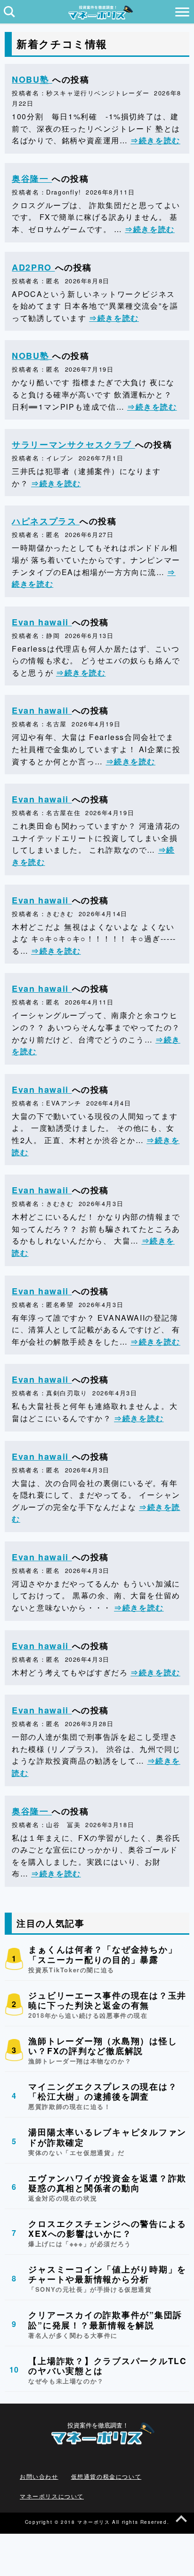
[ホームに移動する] (97, 17)
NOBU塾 (32, 79)
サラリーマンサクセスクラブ (73, 444)
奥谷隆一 (32, 179)
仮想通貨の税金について (106, 2476)
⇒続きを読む (155, 140)
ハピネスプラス (46, 521)
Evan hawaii (42, 622)
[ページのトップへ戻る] (181, 2521)
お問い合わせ (39, 2476)
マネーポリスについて (52, 2496)
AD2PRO (33, 267)
